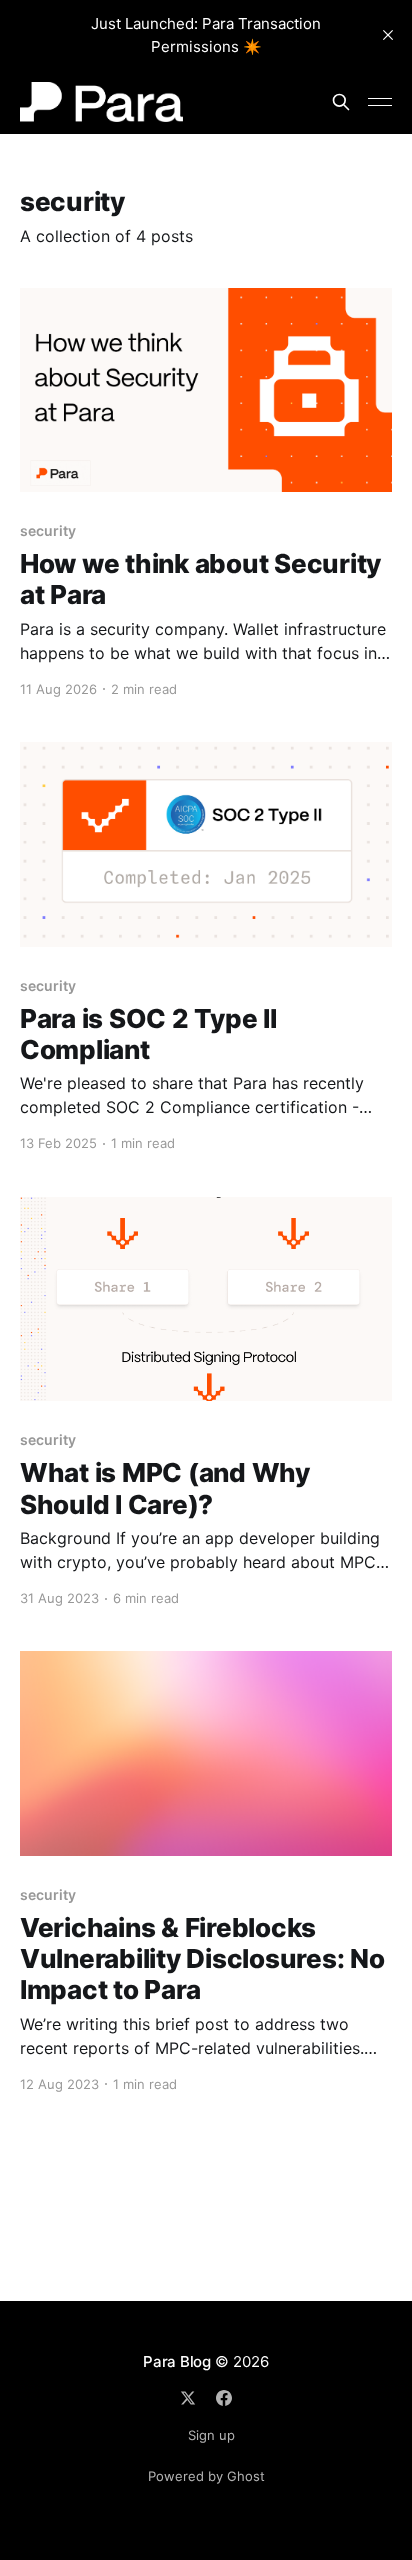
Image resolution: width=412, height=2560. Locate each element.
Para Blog (177, 2361)
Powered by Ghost (206, 2476)
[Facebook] (224, 2398)
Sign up (211, 2435)
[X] (188, 2398)
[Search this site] (341, 102)
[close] (388, 35)
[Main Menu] (380, 102)
